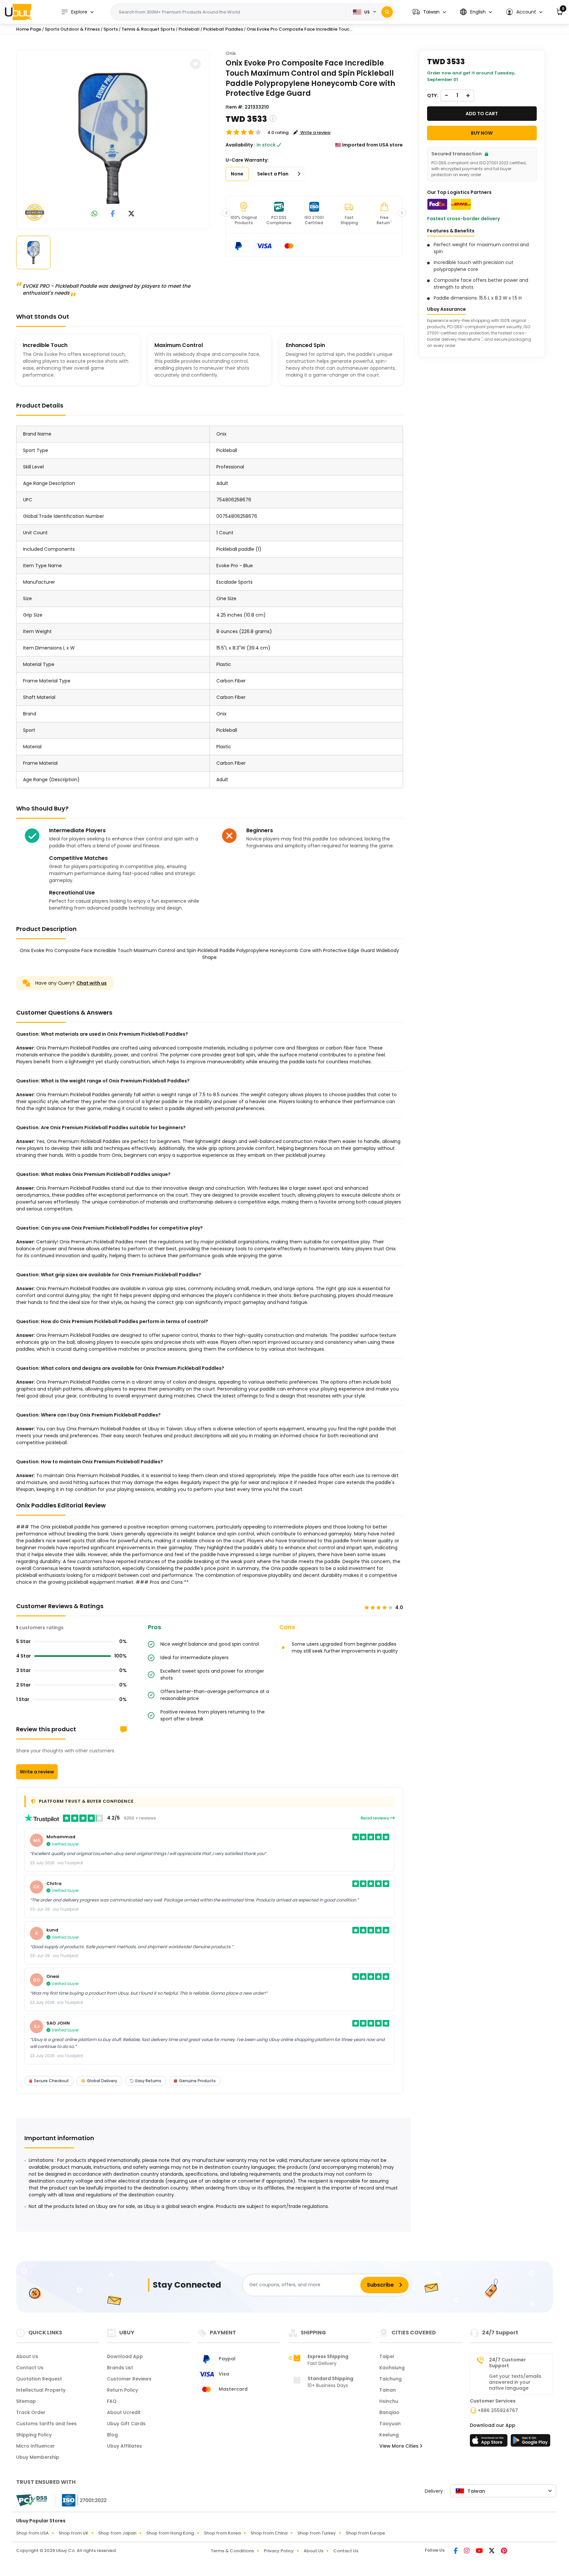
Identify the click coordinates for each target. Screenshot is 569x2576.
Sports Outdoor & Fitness (72, 29)
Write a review (37, 1772)
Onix (231, 53)
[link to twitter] (131, 214)
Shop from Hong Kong (170, 2533)
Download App (125, 2356)
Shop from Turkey (317, 2533)
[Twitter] (492, 2551)
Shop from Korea (222, 2533)
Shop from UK (73, 2533)
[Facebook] (456, 2551)
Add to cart (482, 114)
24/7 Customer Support (507, 2363)
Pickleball (189, 29)
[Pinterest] (504, 2551)
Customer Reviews (129, 2379)
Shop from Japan (117, 2533)
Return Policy (122, 2390)
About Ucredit (124, 2412)
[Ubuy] (18, 12)
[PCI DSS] (32, 2500)
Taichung (391, 2379)
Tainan (388, 2390)
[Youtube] (480, 2551)
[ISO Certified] (81, 2500)
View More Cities (400, 2446)
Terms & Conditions (232, 2551)
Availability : (240, 145)
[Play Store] (530, 2442)
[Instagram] (467, 2551)
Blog (112, 2435)
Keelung (389, 2435)
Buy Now (482, 133)
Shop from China (269, 2533)
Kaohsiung (392, 2368)
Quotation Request (39, 2379)
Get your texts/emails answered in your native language (515, 2382)
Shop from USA (32, 2533)
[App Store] (490, 2442)
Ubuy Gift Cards (126, 2424)
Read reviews (375, 1818)
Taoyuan (390, 2424)
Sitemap (26, 2401)
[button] (429, 12)
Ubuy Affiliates (124, 2446)
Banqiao (389, 2412)
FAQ (112, 2401)
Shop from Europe (365, 2533)
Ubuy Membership (38, 2457)
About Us (27, 2356)
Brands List (120, 2368)
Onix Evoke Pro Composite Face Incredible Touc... (299, 29)
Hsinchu (389, 2401)
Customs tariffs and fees (46, 2424)
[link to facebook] (113, 214)
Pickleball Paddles (223, 29)
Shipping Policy (34, 2435)
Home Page (29, 29)
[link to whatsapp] (95, 214)
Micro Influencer (36, 2446)
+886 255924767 (498, 2410)
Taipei (387, 2356)
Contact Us (30, 2368)
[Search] (387, 12)
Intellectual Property (41, 2390)
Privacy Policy (279, 2551)
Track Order (31, 2412)
